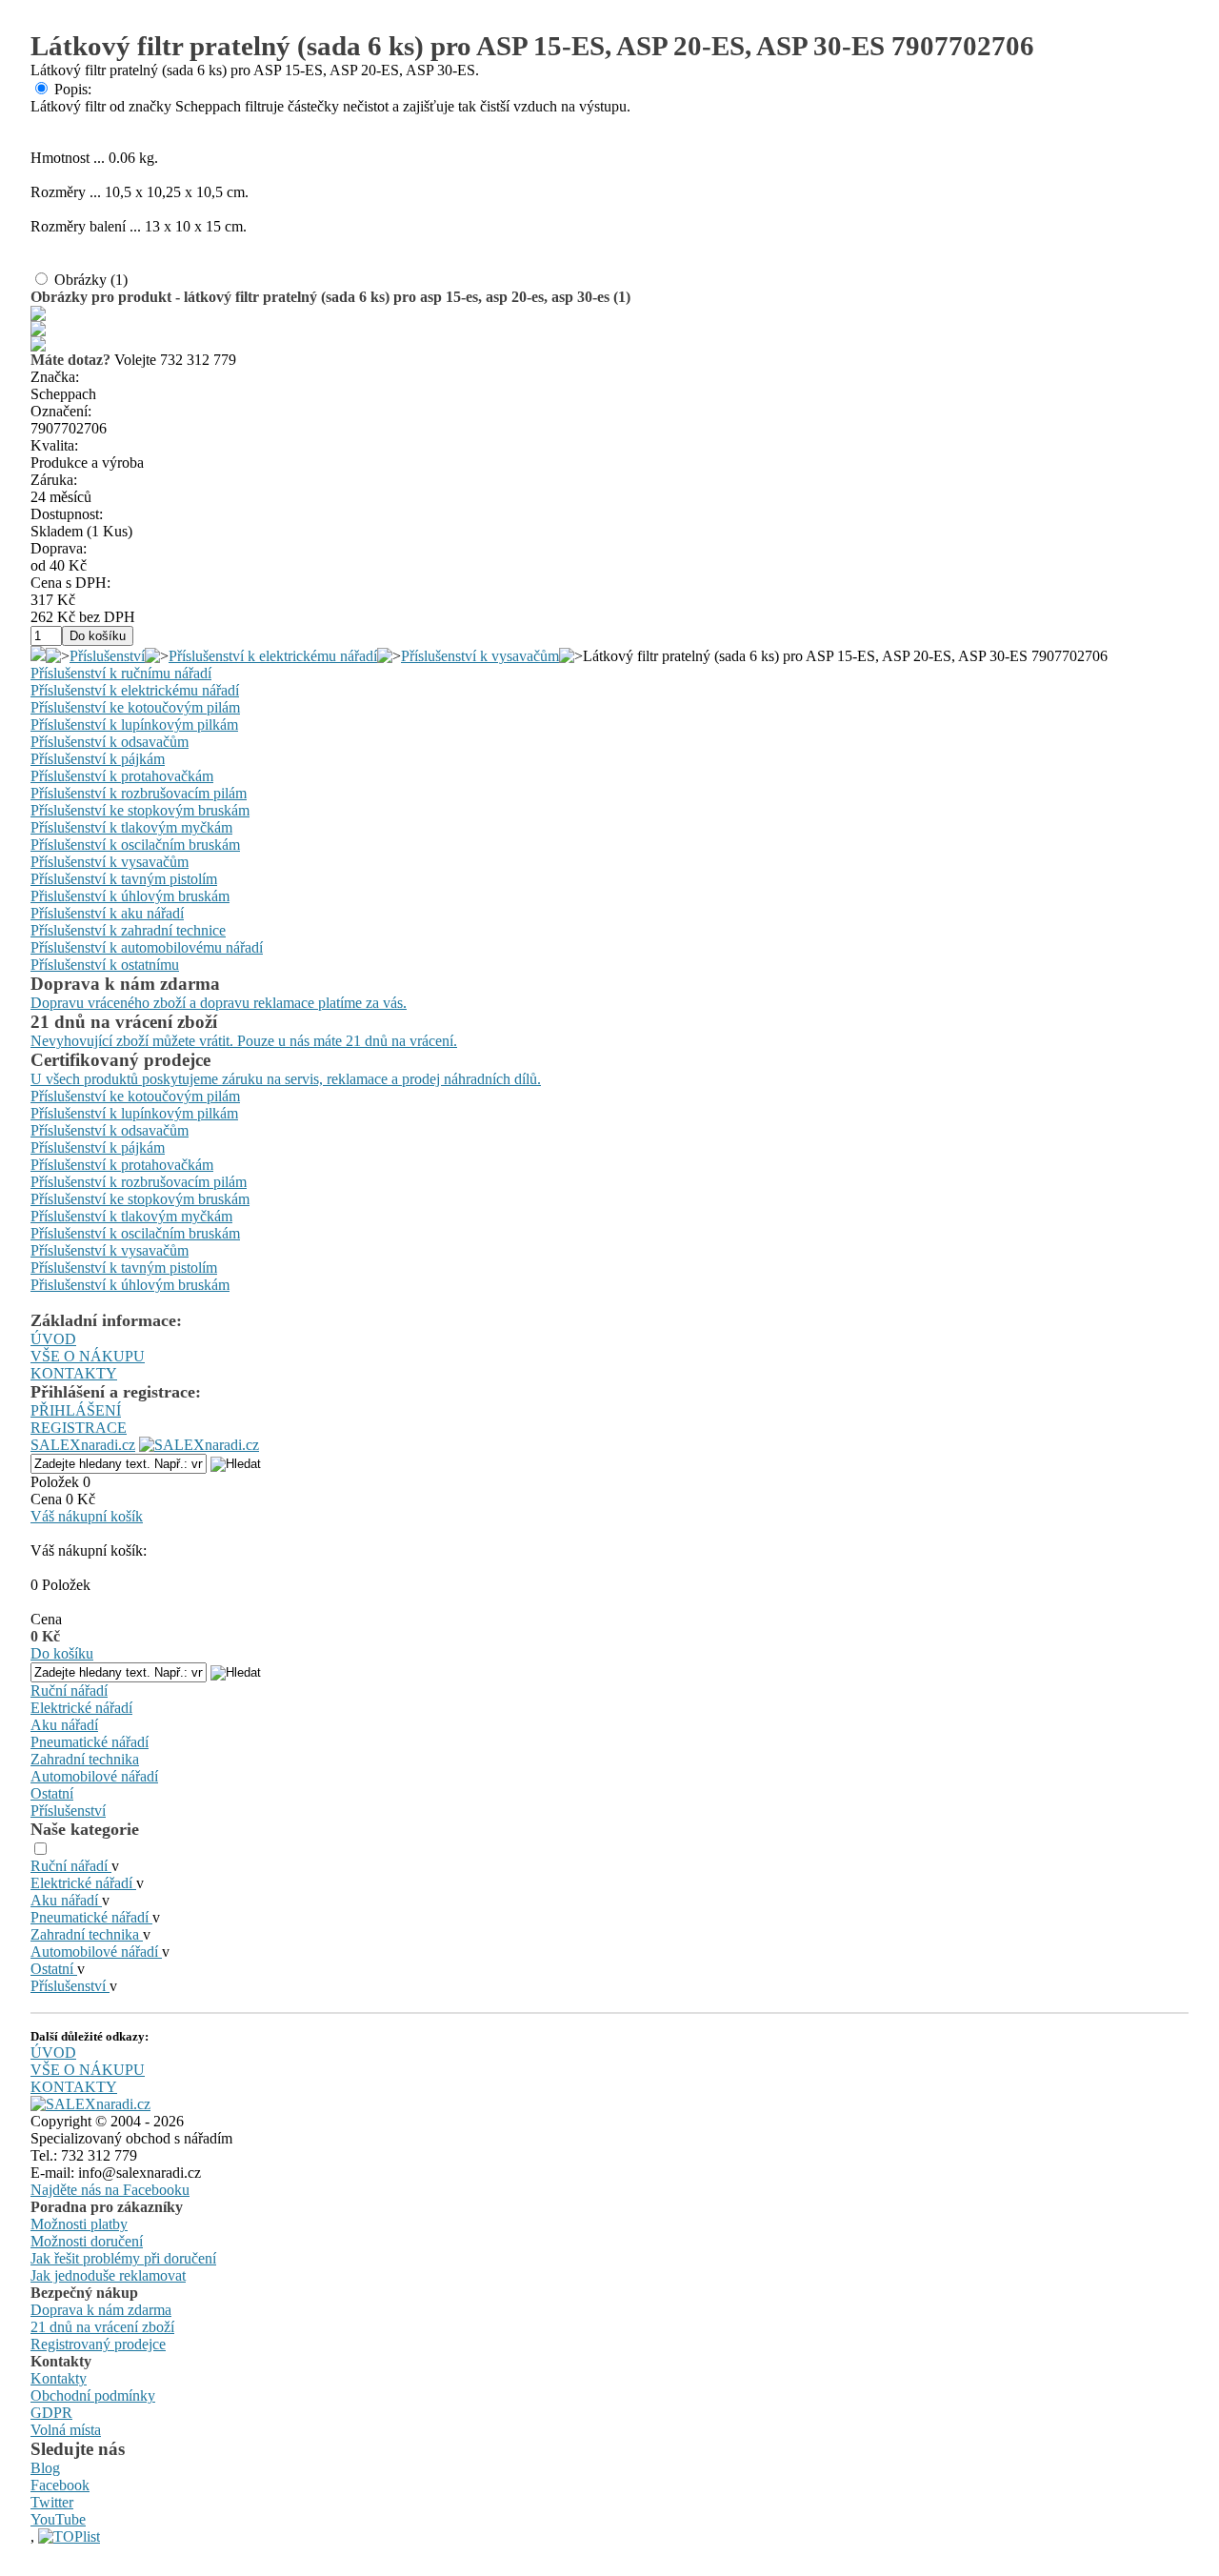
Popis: (73, 89)
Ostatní (52, 1793)
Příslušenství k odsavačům (110, 742)
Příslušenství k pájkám (98, 759)
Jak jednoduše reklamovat (108, 2275)
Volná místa (66, 2430)
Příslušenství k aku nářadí (107, 913)
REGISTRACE (79, 1428)
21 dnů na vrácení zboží (102, 2327)
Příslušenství (107, 656)
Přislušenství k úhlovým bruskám (130, 896)
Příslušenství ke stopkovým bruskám (140, 810)
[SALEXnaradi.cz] (90, 2104)
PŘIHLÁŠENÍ (76, 1410)
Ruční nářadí (69, 1690)
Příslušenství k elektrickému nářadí (273, 656)
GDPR (51, 2413)
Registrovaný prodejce (98, 2344)
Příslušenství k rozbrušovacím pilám (139, 793)
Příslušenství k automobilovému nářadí (147, 947)
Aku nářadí (64, 1725)
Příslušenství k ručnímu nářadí (121, 673)
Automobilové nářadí (94, 1776)
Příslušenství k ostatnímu (105, 965)
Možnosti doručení (87, 2241)
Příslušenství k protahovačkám (122, 776)
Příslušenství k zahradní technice (128, 930)
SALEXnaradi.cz (83, 1445)
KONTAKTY (74, 1373)
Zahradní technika (85, 1759)
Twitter (52, 2502)
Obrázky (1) (91, 280)
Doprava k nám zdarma (101, 2310)
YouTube (58, 2519)
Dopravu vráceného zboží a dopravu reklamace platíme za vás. (219, 1003)
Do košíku (62, 1653)
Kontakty (59, 2378)
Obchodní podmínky (93, 2395)
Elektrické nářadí (81, 1708)
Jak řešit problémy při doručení (123, 2258)
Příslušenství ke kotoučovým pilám (135, 707)
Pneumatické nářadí (90, 1742)
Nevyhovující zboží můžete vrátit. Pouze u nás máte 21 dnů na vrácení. (244, 1041)
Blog (45, 2468)
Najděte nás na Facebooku (110, 2190)
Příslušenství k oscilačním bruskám (135, 845)
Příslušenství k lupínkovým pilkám (134, 724)
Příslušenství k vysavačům (480, 656)
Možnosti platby (79, 2224)
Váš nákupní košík (87, 1516)
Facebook (60, 2485)
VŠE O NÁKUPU (88, 1356)
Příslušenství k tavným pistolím (124, 879)
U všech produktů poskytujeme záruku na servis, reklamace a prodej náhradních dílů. (286, 1079)
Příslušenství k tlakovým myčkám (131, 827)
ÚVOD (53, 1339)
